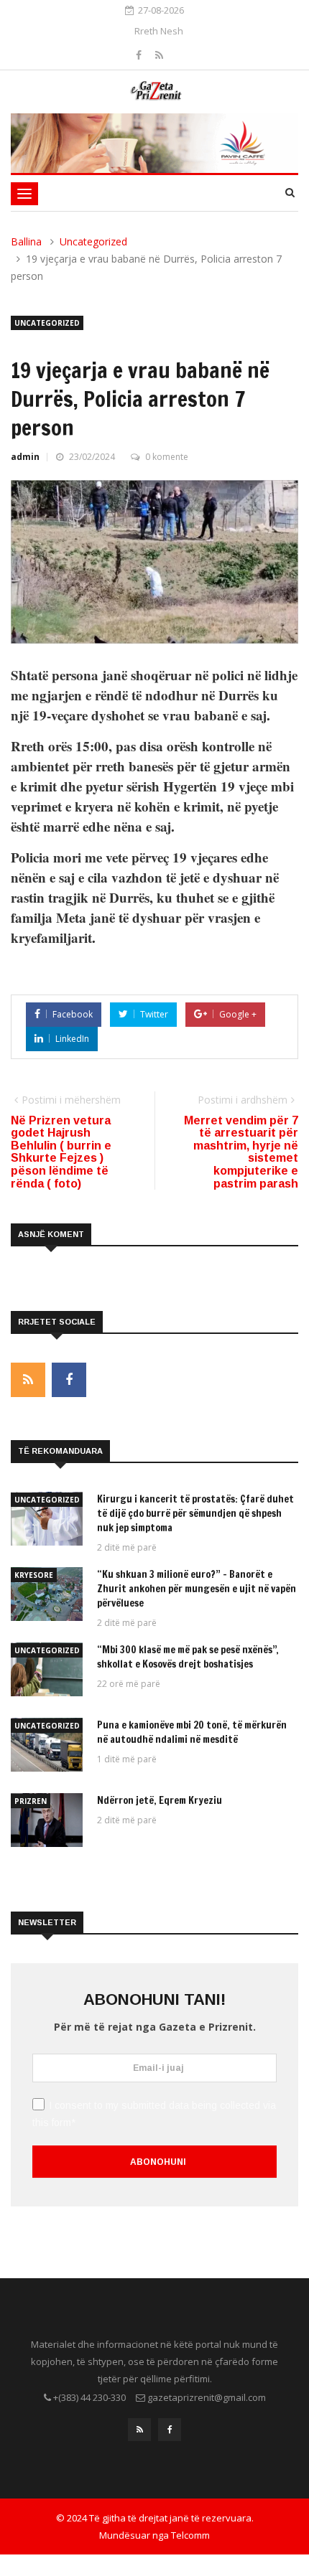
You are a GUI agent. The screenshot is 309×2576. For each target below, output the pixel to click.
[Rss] (159, 55)
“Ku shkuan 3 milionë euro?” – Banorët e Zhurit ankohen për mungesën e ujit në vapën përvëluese (197, 1589)
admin (25, 457)
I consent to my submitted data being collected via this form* (154, 2114)
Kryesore (34, 1575)
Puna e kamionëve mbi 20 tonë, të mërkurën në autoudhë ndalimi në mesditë (192, 1732)
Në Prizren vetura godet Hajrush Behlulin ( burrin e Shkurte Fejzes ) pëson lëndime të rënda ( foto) (61, 1152)
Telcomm (190, 2535)
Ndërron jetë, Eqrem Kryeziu (160, 1800)
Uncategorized (93, 241)
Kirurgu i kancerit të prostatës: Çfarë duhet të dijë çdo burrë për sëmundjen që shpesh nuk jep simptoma (195, 1513)
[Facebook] (140, 55)
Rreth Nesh (159, 31)
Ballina (26, 241)
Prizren (31, 1801)
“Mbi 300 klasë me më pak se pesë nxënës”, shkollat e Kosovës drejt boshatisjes (188, 1657)
